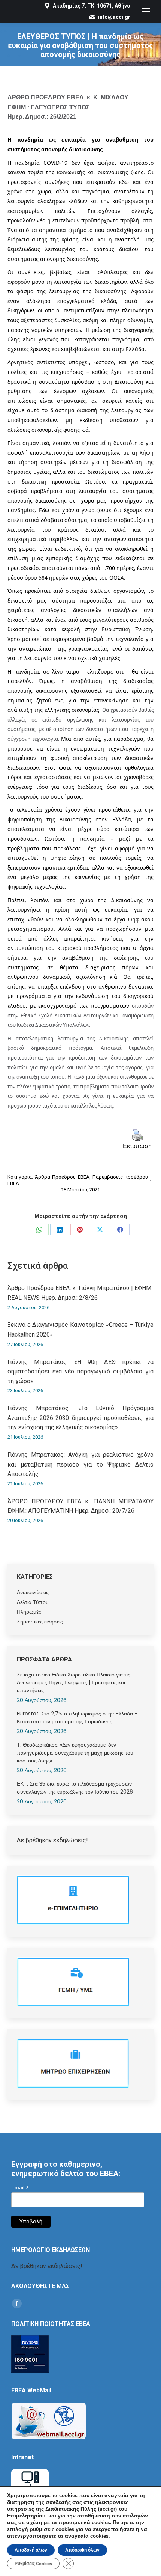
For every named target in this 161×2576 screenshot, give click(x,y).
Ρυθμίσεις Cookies (33, 2564)
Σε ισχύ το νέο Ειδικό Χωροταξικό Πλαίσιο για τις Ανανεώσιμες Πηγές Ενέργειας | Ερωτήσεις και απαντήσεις (74, 1682)
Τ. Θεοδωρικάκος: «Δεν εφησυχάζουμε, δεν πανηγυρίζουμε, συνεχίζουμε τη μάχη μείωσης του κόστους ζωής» (75, 1753)
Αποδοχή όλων (31, 2550)
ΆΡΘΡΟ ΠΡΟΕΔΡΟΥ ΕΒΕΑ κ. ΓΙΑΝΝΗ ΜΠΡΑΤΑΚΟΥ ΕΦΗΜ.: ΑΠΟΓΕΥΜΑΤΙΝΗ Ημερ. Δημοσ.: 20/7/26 (80, 1506)
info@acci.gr (114, 17)
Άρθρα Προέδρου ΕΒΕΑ (62, 1177)
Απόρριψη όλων (82, 2550)
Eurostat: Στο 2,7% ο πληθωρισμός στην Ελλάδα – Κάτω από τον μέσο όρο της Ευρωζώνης (77, 1718)
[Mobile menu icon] (146, 11)
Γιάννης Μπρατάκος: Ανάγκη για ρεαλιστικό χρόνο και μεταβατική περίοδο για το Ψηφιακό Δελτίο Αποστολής (80, 1464)
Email (20, 2188)
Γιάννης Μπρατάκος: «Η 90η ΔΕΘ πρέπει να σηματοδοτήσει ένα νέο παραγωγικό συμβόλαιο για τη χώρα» (80, 1372)
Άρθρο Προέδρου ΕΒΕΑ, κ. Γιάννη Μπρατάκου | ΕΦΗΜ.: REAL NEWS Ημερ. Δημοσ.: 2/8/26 (80, 1293)
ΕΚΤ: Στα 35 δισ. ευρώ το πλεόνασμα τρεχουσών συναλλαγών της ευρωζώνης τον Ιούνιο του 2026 (75, 1788)
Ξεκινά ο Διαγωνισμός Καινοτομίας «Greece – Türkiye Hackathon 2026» (80, 1330)
